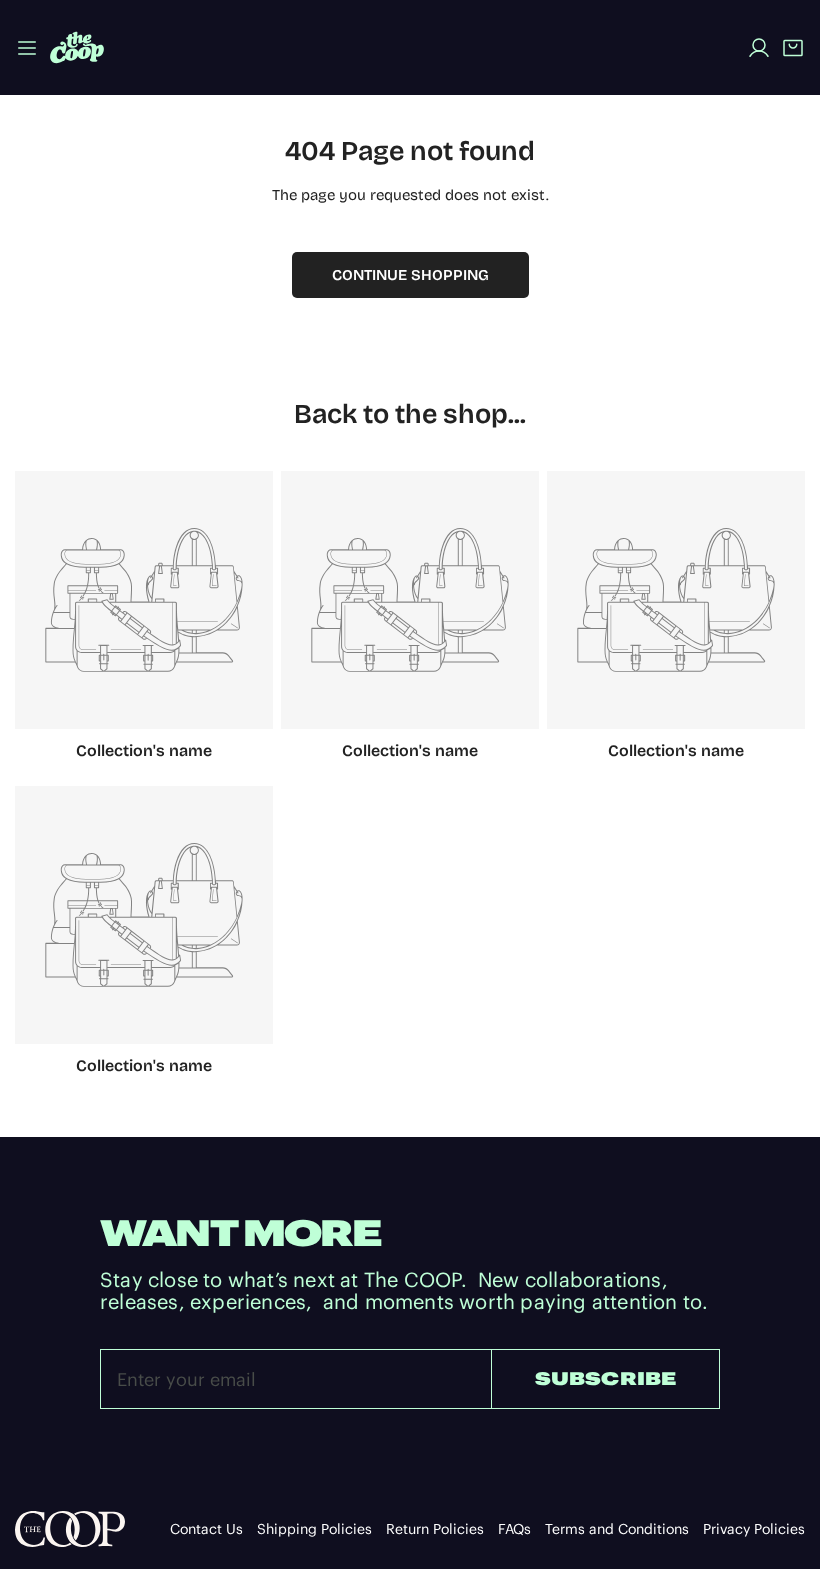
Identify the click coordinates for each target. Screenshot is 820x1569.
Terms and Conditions (617, 1529)
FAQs (514, 1529)
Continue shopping (410, 275)
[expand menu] (27, 47)
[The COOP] (77, 47)
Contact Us (206, 1529)
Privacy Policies (754, 1529)
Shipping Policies (314, 1529)
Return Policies (435, 1529)
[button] (793, 48)
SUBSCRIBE (606, 1378)
